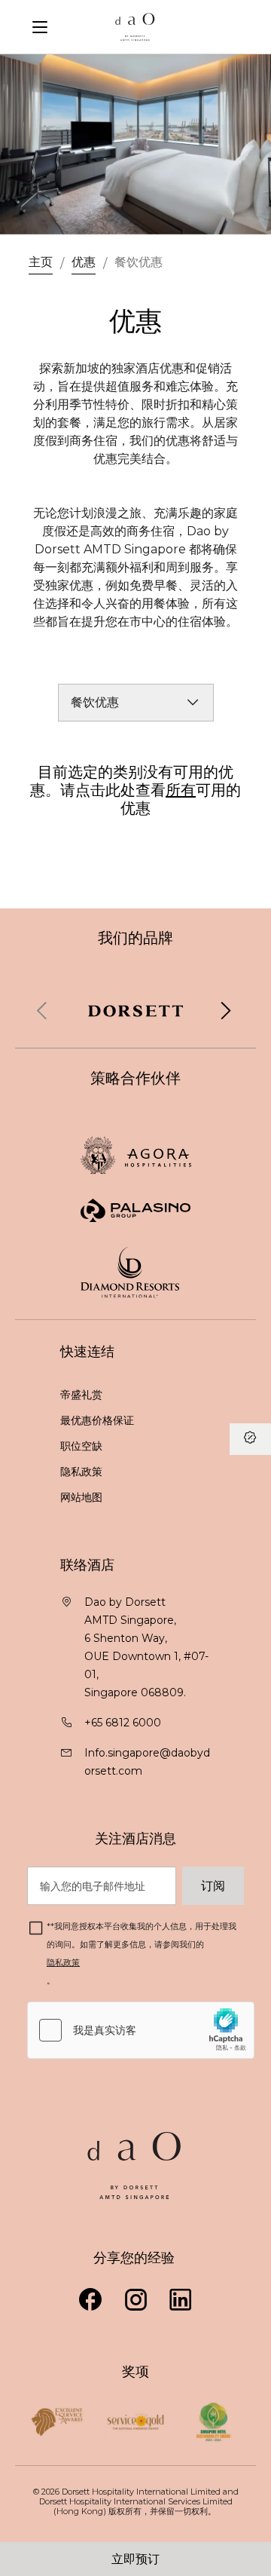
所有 (181, 790)
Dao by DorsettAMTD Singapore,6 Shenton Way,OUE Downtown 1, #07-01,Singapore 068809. (146, 1647)
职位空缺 (81, 1446)
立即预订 (135, 2559)
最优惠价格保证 (99, 1420)
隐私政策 (83, 1472)
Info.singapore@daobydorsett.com (147, 1762)
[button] (225, 1011)
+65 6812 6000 (123, 1723)
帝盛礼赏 (81, 1395)
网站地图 (83, 1497)
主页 (41, 262)
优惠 (84, 262)
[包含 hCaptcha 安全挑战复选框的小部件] (141, 2030)
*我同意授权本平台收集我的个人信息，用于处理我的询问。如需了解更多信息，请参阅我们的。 (142, 1953)
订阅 (213, 1885)
